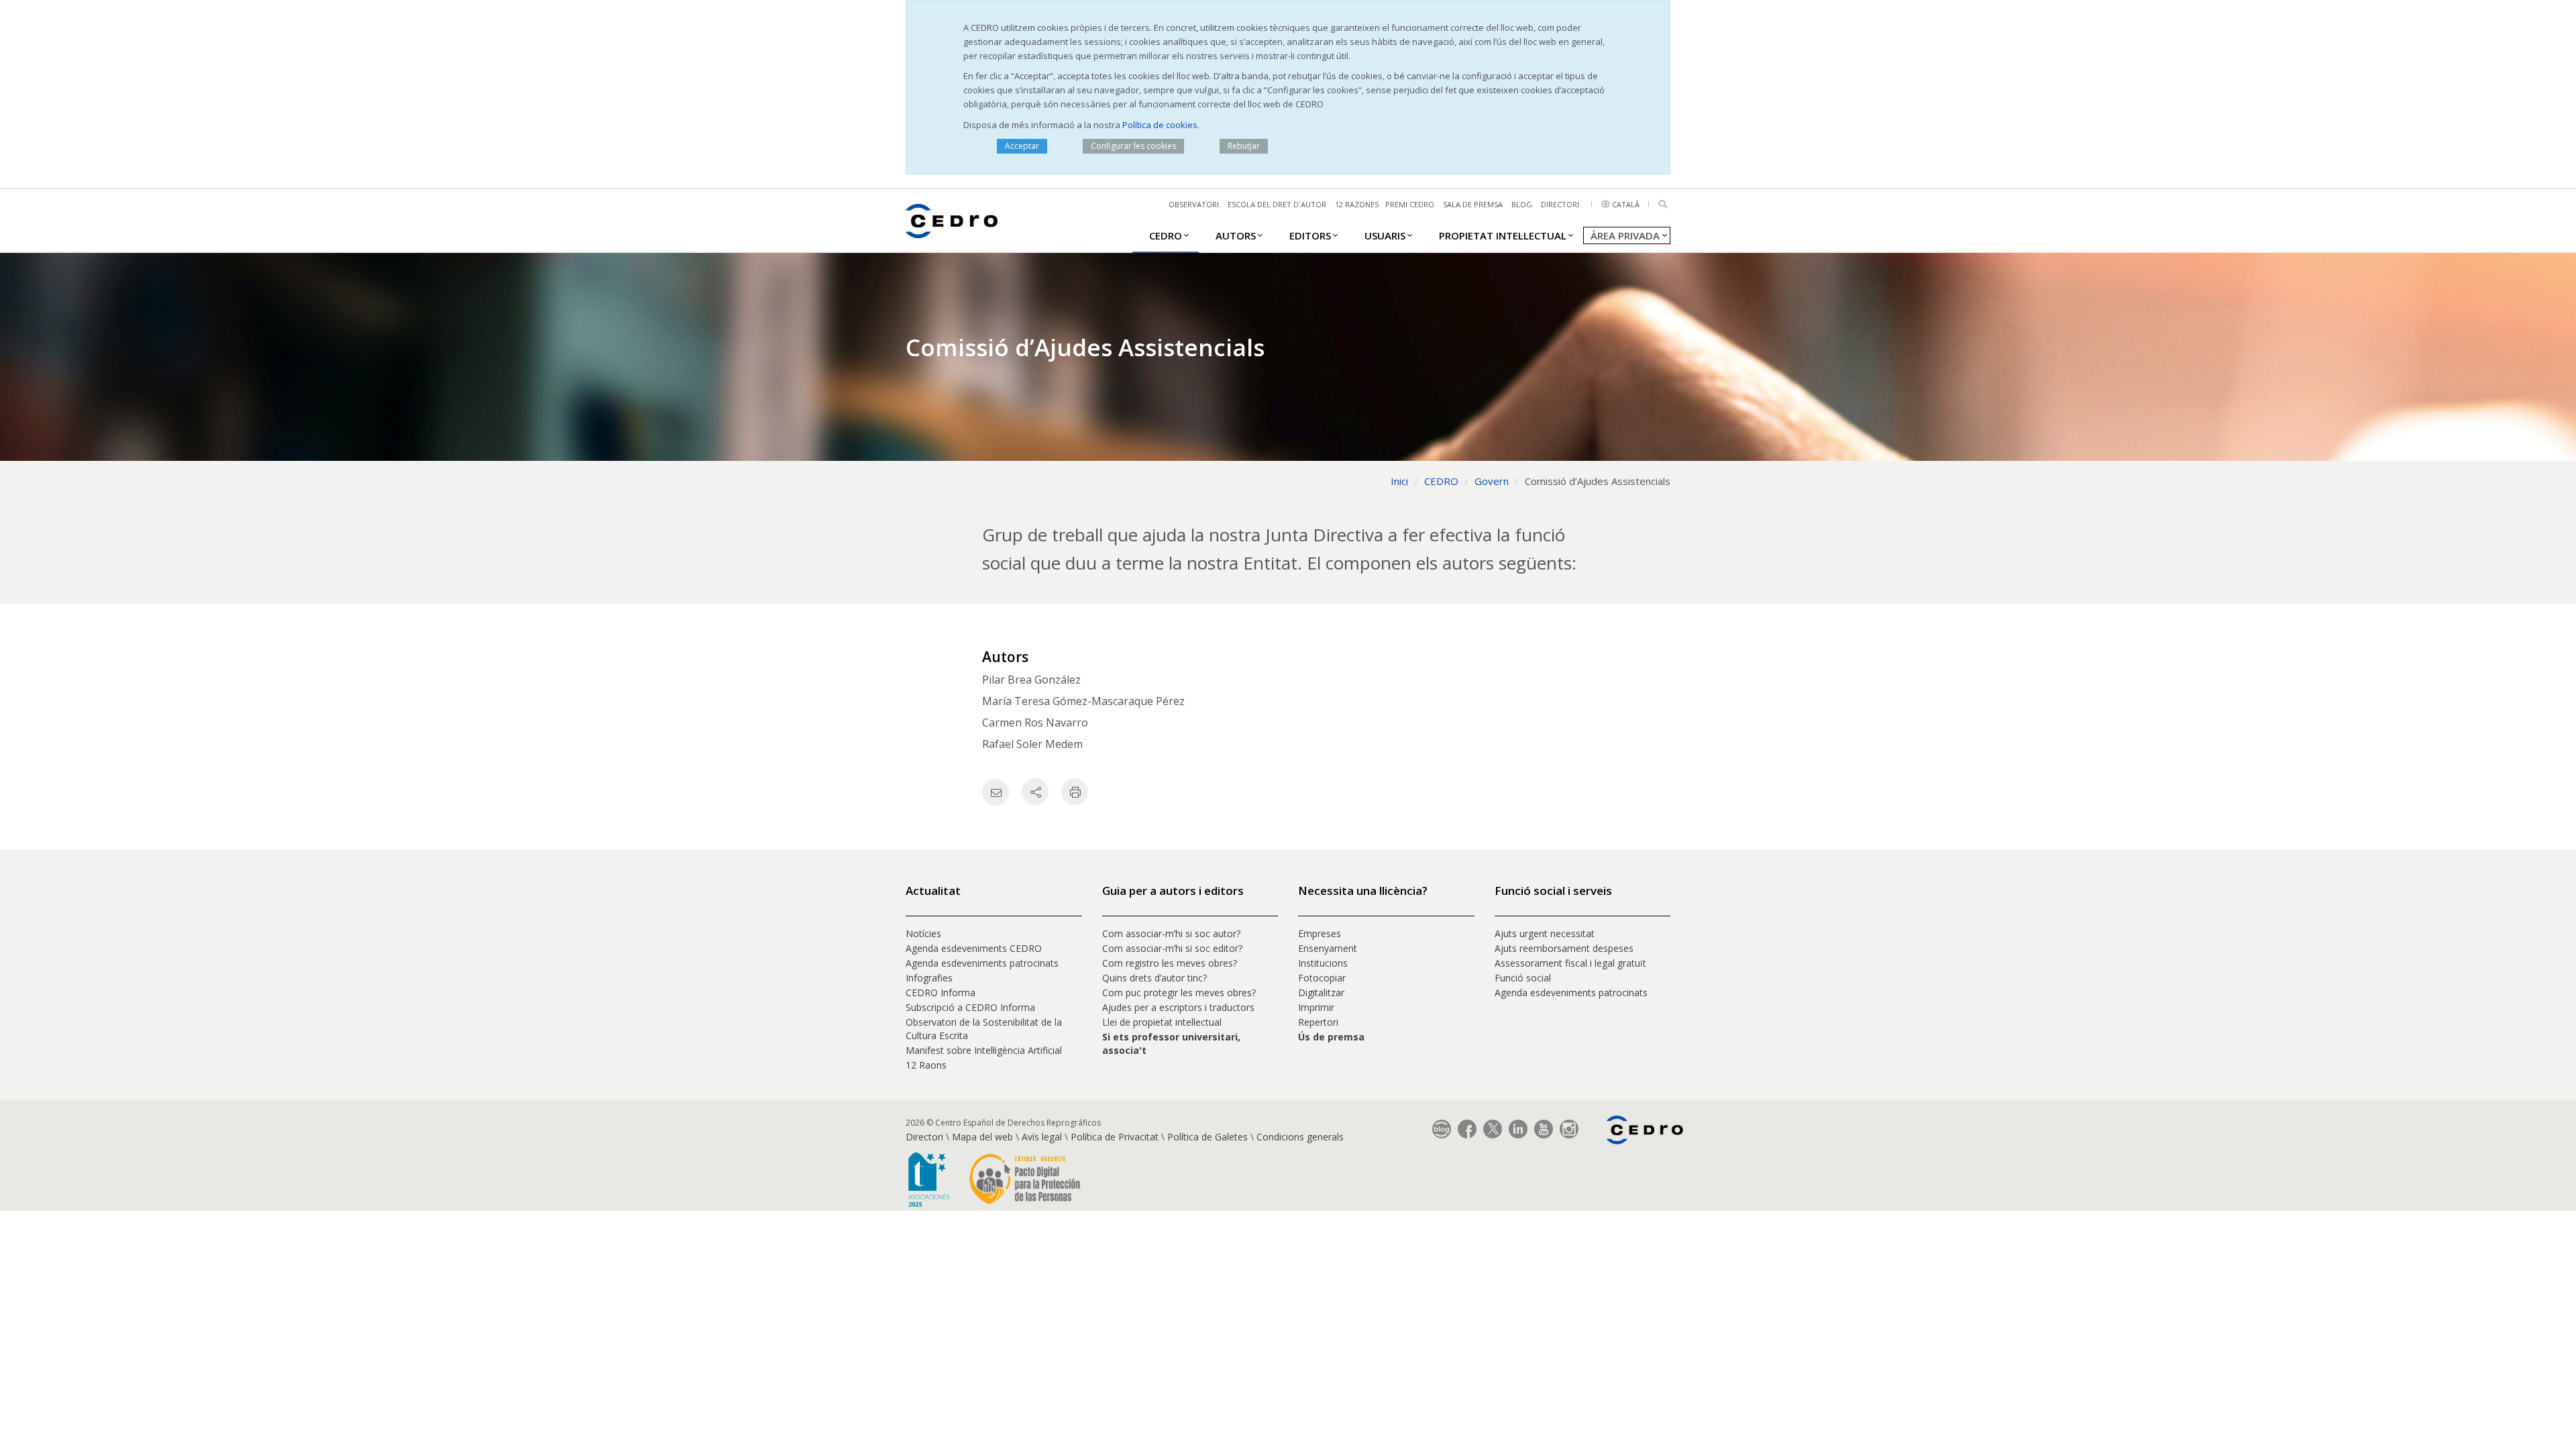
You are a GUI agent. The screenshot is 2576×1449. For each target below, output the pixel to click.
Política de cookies (1160, 125)
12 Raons (926, 1065)
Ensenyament (1328, 948)
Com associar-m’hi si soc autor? (1171, 933)
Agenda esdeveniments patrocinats (982, 963)
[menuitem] (1166, 235)
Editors (1310, 235)
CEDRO (1166, 235)
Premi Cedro (1410, 204)
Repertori (1318, 1022)
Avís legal (1042, 1137)
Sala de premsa (1473, 204)
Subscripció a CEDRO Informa (970, 1007)
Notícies (923, 933)
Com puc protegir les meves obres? (1179, 992)
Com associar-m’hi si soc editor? (1172, 948)
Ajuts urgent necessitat (1545, 933)
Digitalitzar (1321, 992)
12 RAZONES (1357, 204)
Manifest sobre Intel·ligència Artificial (984, 1050)
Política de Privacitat (1115, 1137)
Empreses (1320, 933)
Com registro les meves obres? (1170, 963)
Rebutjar (1244, 146)
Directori (1560, 204)
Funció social (1523, 978)
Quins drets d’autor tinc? (1155, 978)
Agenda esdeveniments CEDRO (974, 948)
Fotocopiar (1322, 978)
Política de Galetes (1207, 1137)
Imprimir (1316, 1007)
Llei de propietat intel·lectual (1162, 1022)
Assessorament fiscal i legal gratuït (1572, 963)
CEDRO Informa (941, 992)
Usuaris (1385, 235)
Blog (1522, 204)
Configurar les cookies (1133, 146)
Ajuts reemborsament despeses (1564, 948)
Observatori (1194, 204)
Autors (1236, 235)
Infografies (929, 978)
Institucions (1323, 963)
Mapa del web (982, 1137)
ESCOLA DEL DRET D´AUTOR (1277, 204)
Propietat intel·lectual (1503, 235)
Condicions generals (1300, 1137)
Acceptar (1022, 146)
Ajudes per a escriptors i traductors (1178, 1007)
